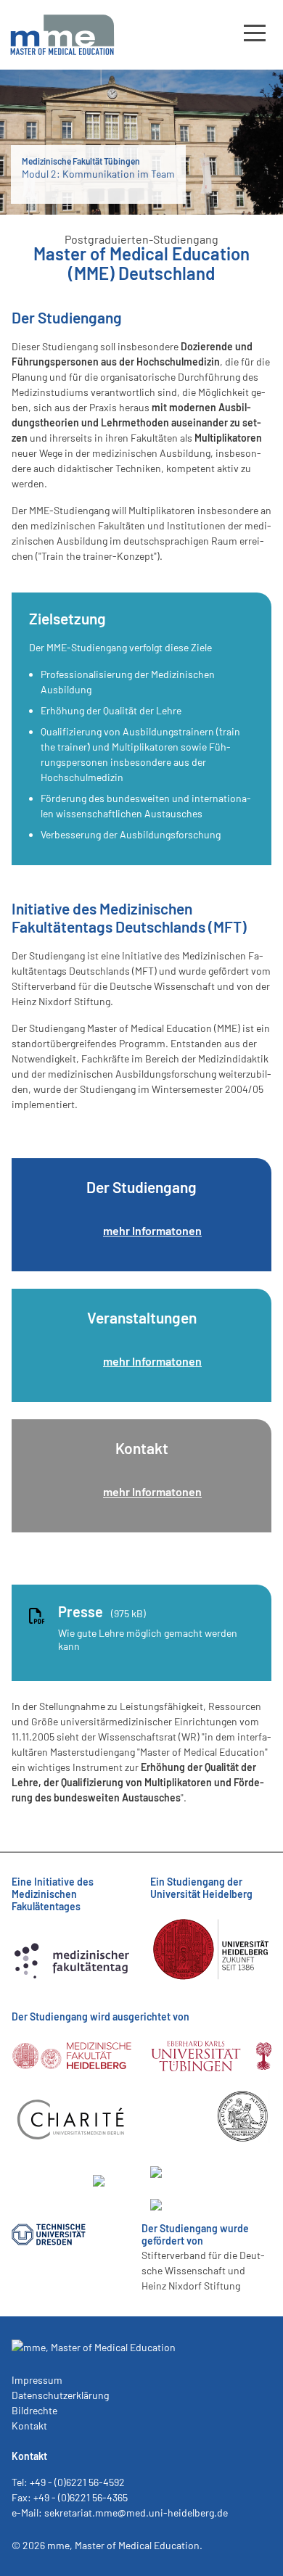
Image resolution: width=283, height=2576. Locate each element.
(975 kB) (102, 1611)
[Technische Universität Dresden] (49, 2236)
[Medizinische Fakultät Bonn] (242, 2141)
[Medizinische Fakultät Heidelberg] (72, 2073)
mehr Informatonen (152, 1230)
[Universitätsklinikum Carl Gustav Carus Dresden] (113, 2236)
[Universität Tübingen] (211, 2073)
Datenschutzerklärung (60, 2395)
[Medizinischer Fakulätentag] (72, 1995)
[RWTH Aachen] (188, 2174)
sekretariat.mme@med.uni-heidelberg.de (136, 2513)
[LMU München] (187, 2206)
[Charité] (72, 2137)
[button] (255, 32)
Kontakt (29, 2426)
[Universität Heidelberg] (211, 1982)
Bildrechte (34, 2410)
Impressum (37, 2380)
